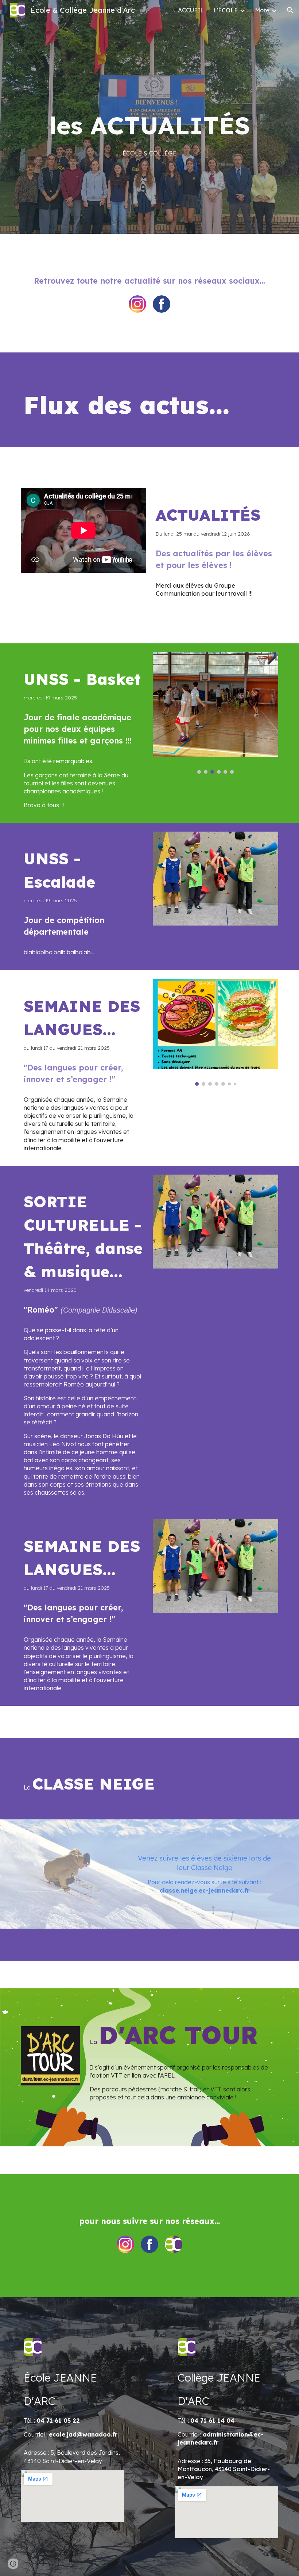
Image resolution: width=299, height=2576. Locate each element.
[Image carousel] (215, 713)
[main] (149, 132)
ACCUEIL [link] (191, 10)
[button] (290, 10)
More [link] (262, 10)
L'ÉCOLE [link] (226, 10)
